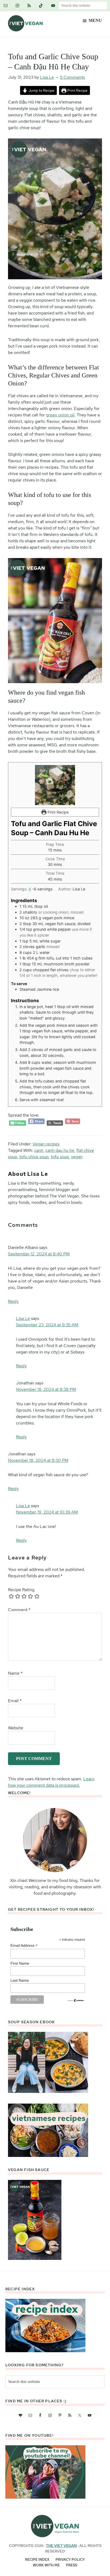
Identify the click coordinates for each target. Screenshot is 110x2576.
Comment (19, 1610)
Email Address (24, 1946)
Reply (13, 1301)
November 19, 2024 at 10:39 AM (47, 1512)
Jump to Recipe (41, 90)
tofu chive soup (34, 1157)
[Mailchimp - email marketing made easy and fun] (76, 2001)
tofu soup (60, 1157)
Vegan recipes (46, 1144)
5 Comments (72, 77)
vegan (77, 1157)
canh (39, 1150)
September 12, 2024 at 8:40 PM (39, 1254)
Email (15, 1701)
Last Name (20, 1980)
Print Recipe (77, 90)
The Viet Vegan (61, 2546)
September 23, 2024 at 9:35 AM (47, 1325)
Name (15, 1673)
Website (16, 1728)
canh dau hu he (60, 1150)
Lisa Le (23, 1318)
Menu (95, 20)
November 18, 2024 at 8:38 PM (46, 1389)
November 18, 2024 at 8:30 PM (38, 1460)
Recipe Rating (21, 1590)
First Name (20, 1963)
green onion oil (60, 415)
